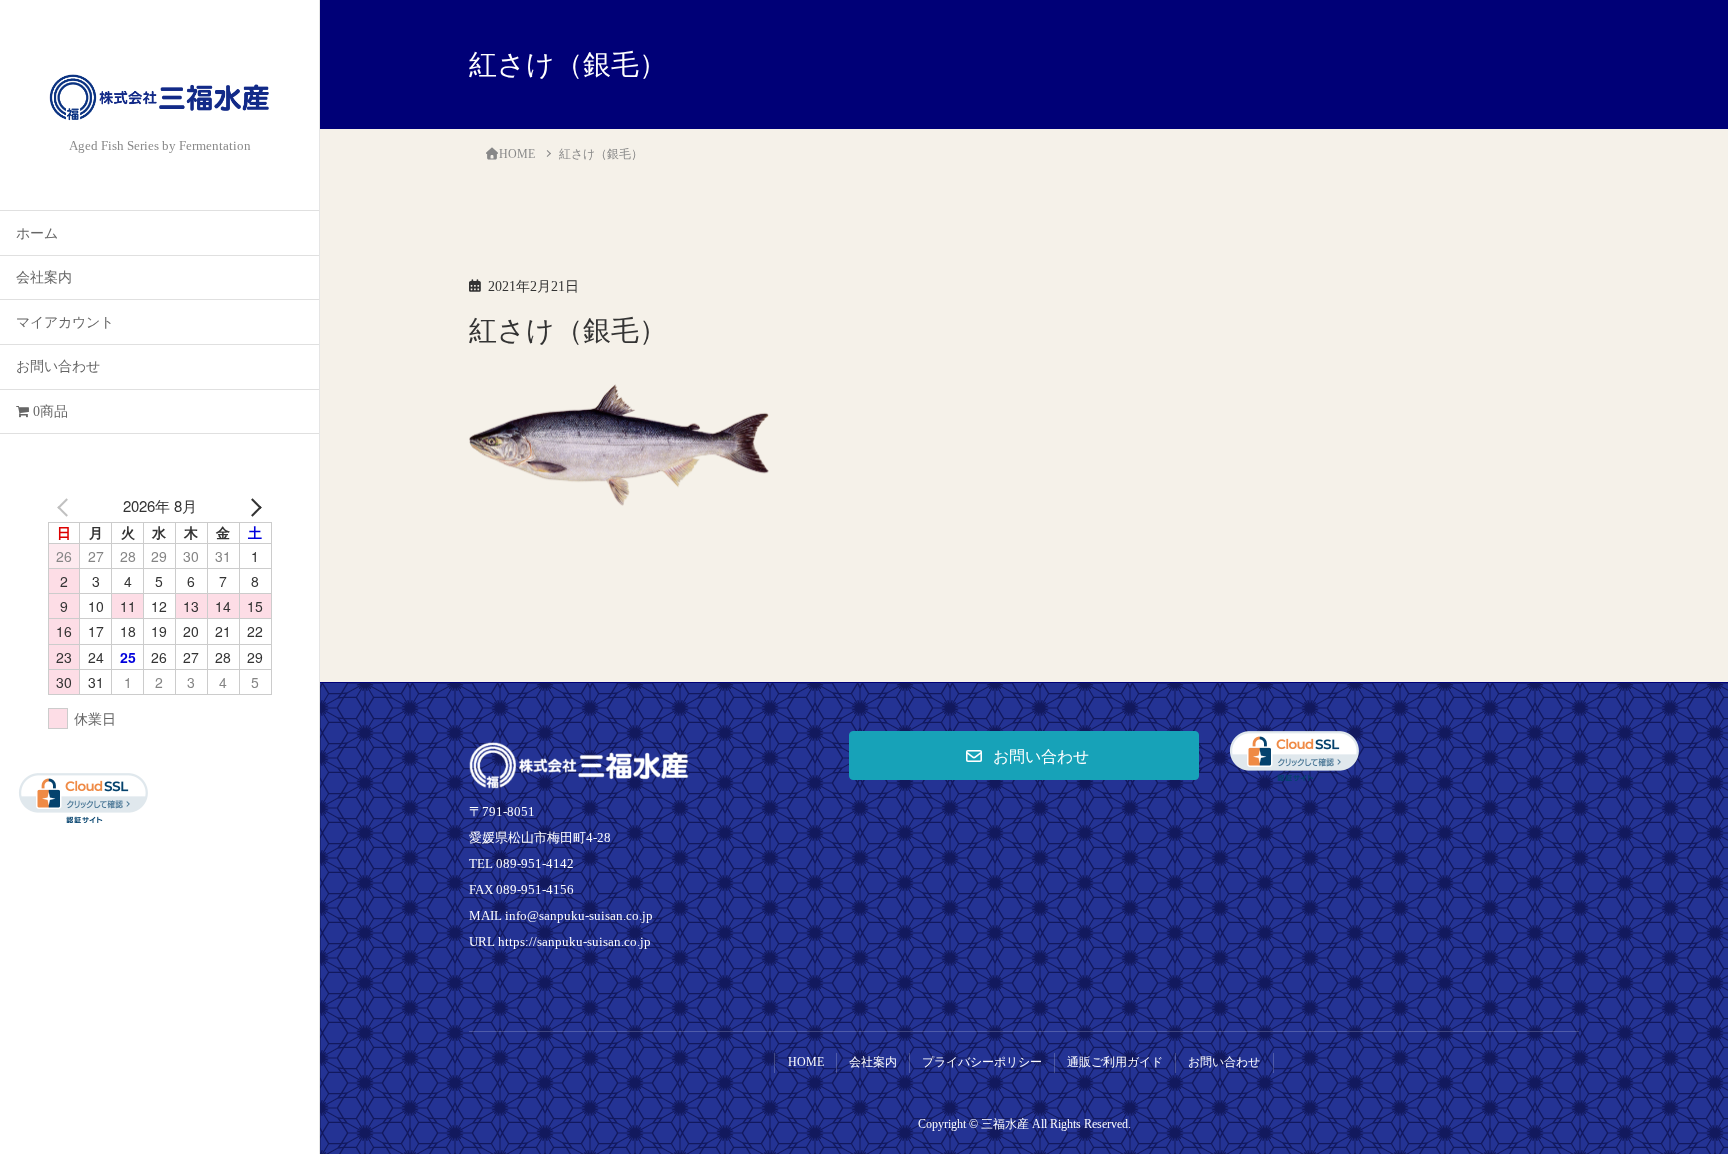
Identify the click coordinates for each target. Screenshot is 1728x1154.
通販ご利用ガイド (1115, 1062)
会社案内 (44, 277)
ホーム (37, 233)
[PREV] (67, 506)
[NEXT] (253, 506)
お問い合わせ (58, 366)
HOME (806, 1062)
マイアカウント (65, 322)
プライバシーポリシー (982, 1062)
